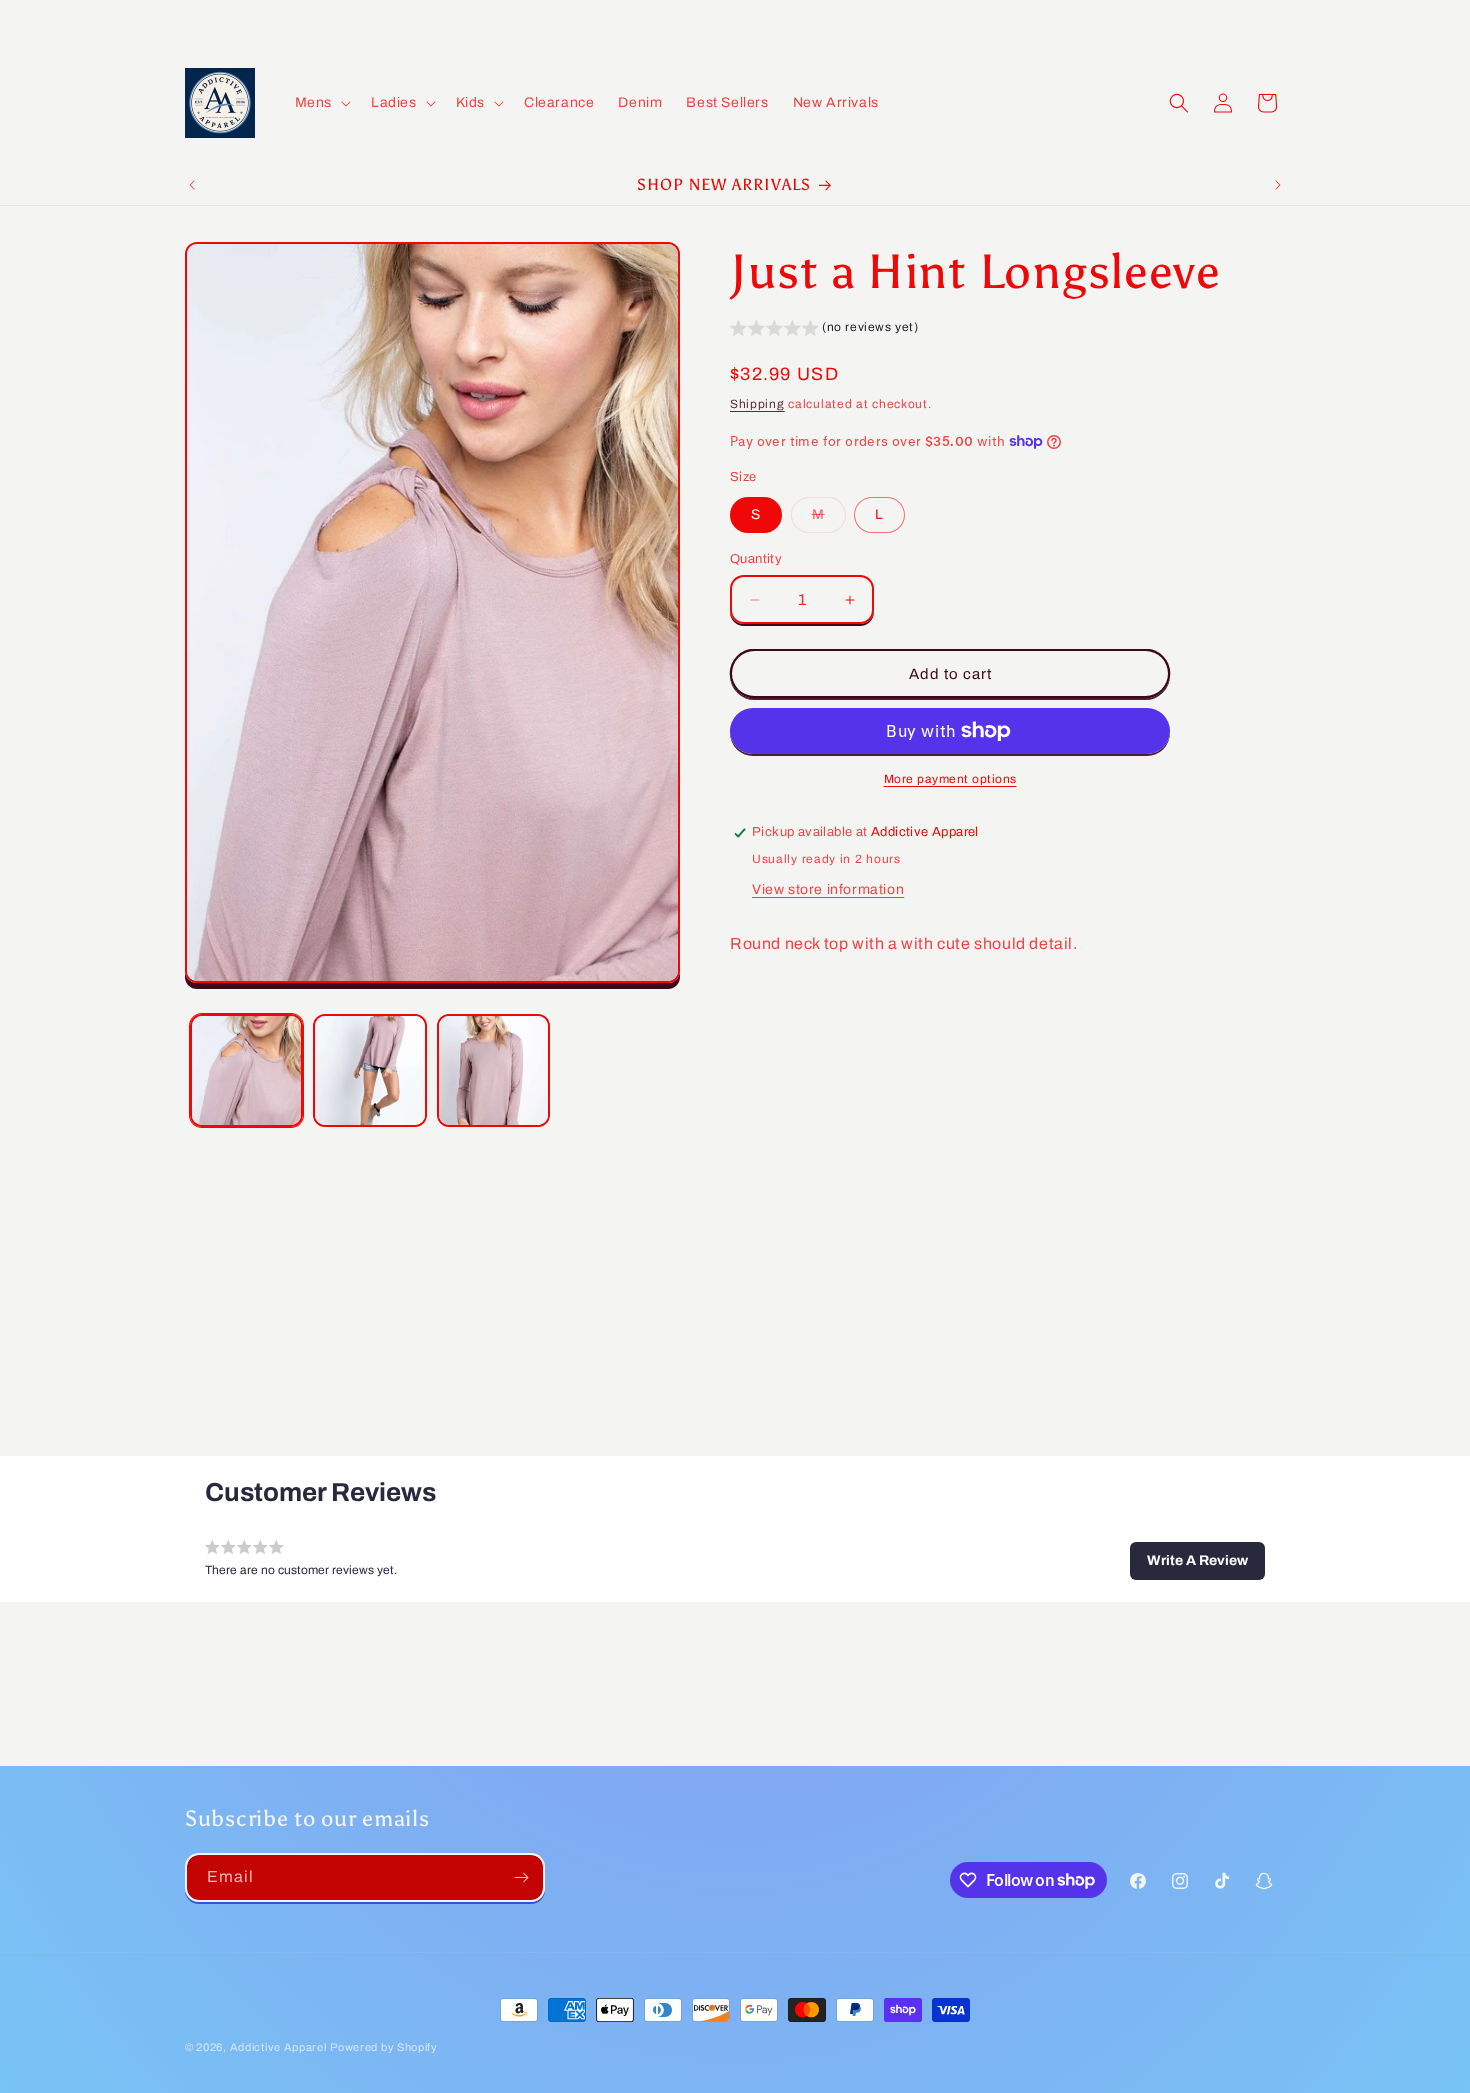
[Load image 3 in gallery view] (493, 1070)
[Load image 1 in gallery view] (246, 1070)
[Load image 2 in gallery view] (369, 1070)
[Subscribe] (521, 1877)
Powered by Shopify (384, 2047)
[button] (321, 103)
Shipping (757, 404)
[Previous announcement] (192, 185)
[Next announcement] (1278, 185)
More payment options (950, 779)
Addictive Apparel (278, 2047)
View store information (828, 889)
